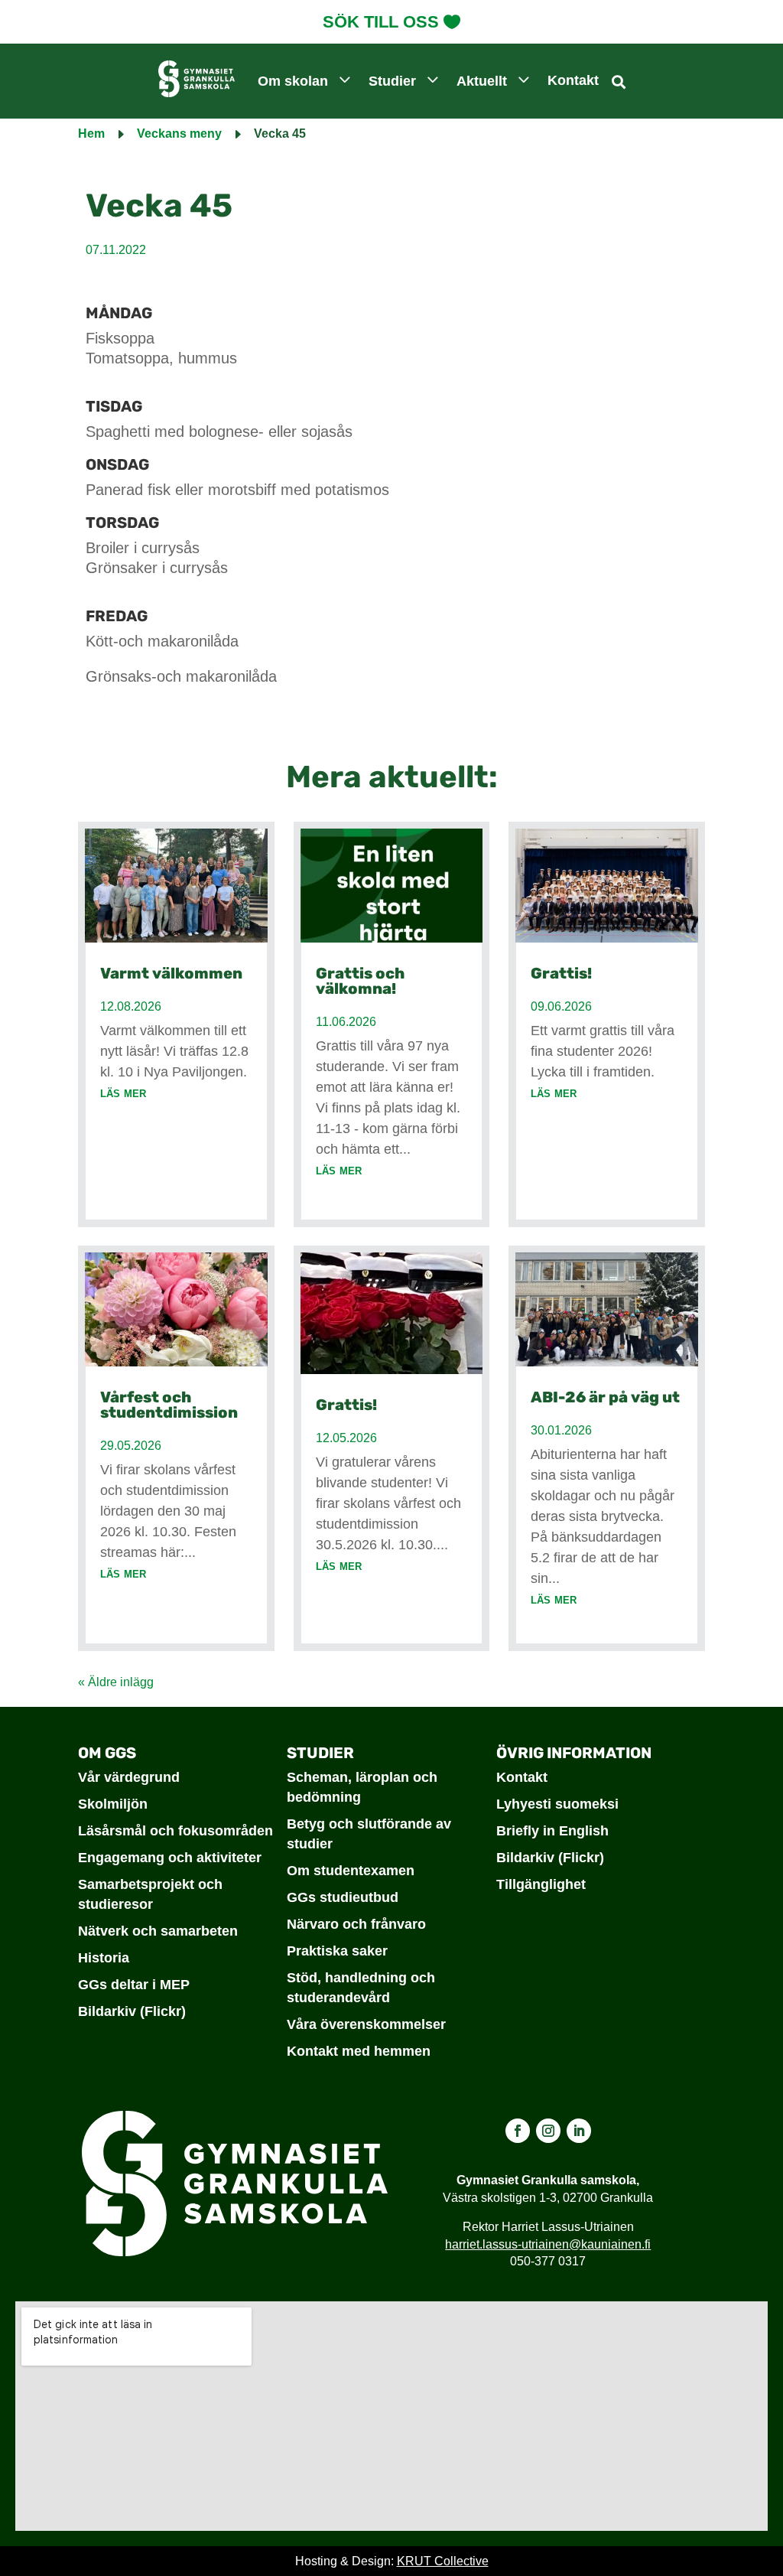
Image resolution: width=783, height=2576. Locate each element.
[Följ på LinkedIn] (579, 2131)
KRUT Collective (443, 2561)
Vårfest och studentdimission (169, 1405)
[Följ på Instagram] (548, 2131)
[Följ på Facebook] (518, 2131)
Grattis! (346, 1405)
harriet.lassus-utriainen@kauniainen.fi (548, 2244)
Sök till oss (381, 22)
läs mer (123, 1093)
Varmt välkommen (171, 973)
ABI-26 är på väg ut (605, 1397)
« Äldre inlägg (116, 1682)
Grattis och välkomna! (360, 981)
